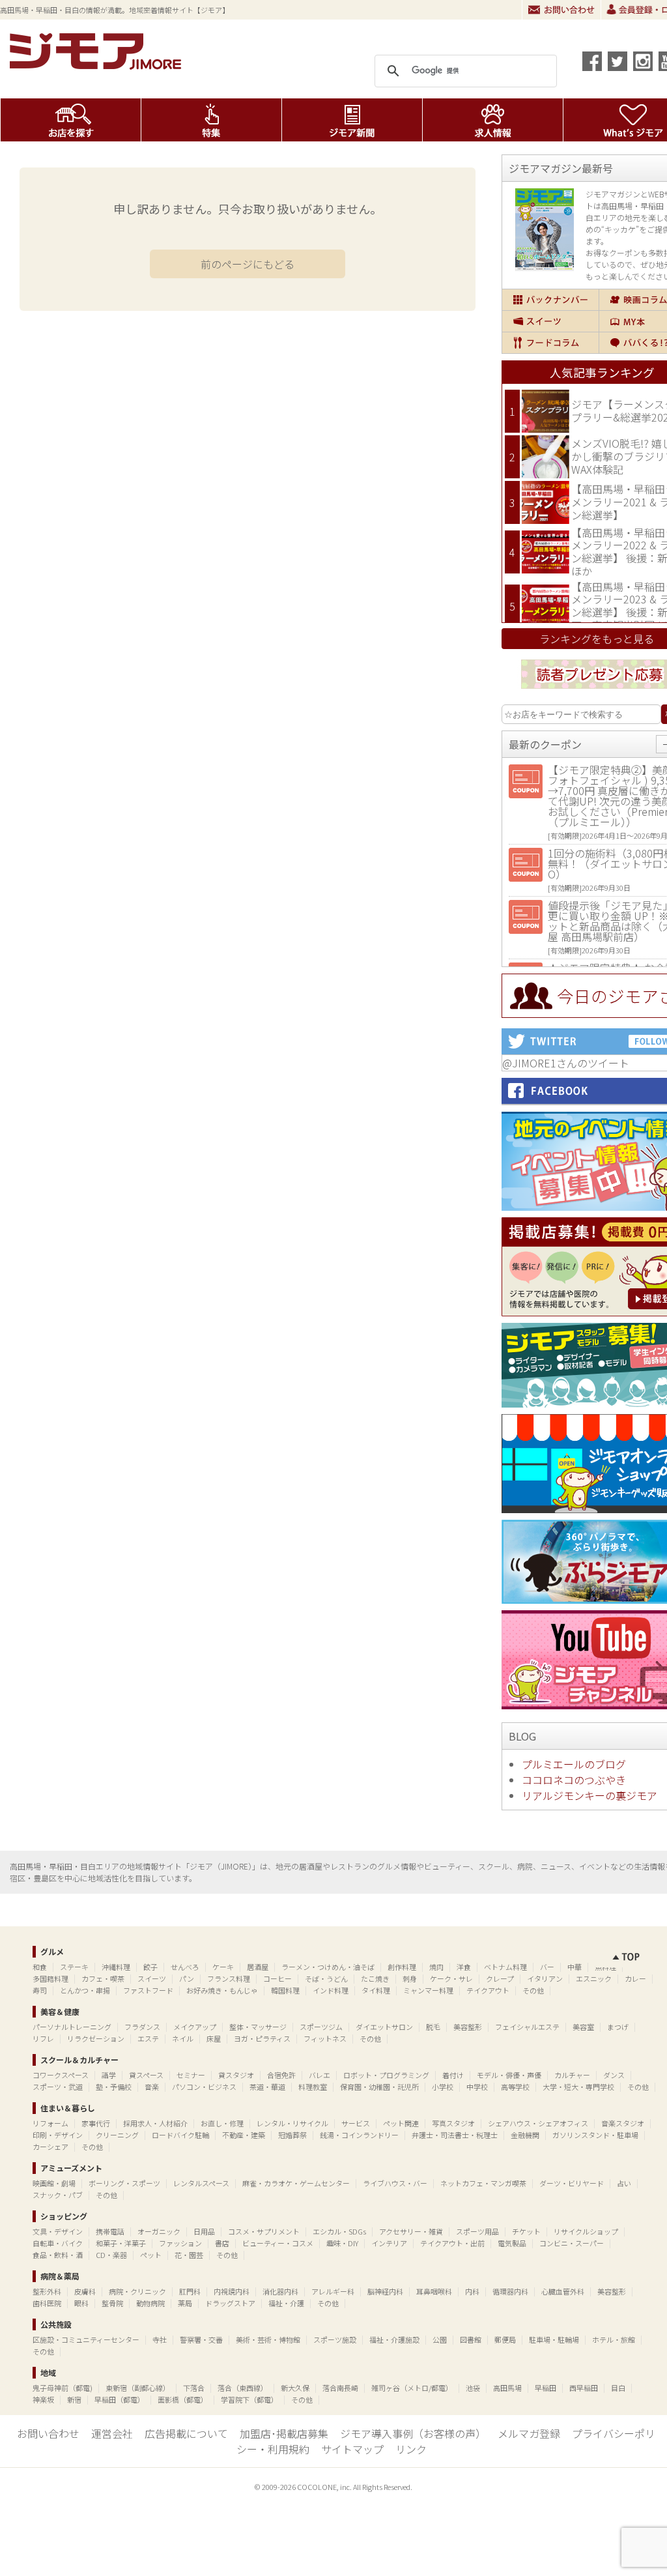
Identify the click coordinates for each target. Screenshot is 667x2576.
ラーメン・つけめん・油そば (328, 1967)
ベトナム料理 (505, 1967)
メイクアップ (195, 2027)
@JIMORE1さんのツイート (566, 1063)
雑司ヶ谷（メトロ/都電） (412, 2388)
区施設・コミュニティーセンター (86, 2339)
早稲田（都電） (120, 2399)
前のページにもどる (248, 264)
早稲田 (546, 2388)
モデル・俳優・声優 (509, 2075)
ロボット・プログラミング (386, 2075)
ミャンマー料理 (428, 1990)
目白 (618, 2388)
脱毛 (433, 2027)
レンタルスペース (201, 2183)
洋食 (464, 1967)
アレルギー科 (333, 2291)
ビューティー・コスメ (278, 2243)
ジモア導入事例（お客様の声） (413, 2433)
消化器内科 (280, 2291)
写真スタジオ (453, 2123)
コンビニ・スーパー (572, 2243)
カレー (635, 1978)
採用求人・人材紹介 (155, 2123)
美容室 (583, 2027)
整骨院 (112, 2303)
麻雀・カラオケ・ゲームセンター (296, 2183)
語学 (109, 2075)
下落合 (194, 2388)
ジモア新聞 (352, 120)
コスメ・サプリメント (264, 2231)
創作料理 (402, 1967)
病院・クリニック (137, 2291)
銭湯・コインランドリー (359, 2135)
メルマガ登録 (529, 2433)
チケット (526, 2231)
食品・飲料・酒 (58, 2255)
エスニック (594, 1978)
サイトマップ (352, 2449)
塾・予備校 (114, 2087)
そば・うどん (326, 1978)
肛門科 (190, 2291)
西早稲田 (584, 2388)
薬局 (185, 2303)
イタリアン (545, 1978)
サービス (356, 2123)
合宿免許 (281, 2075)
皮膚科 (85, 2291)
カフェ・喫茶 (103, 1978)
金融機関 (525, 2135)
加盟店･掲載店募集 (284, 2433)
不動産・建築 (244, 2135)
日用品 (204, 2231)
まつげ (618, 2027)
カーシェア (50, 2147)
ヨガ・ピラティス (262, 2038)
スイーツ (550, 321)
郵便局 (505, 2339)
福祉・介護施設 (394, 2339)
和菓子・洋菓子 (121, 2243)
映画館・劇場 (54, 2183)
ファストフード (148, 1990)
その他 (533, 1990)
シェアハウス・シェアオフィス (538, 2123)
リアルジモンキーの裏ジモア (589, 1795)
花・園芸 (189, 2255)
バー (547, 1967)
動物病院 (150, 2303)
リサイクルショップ (586, 2231)
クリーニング (117, 2135)
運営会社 (112, 2433)
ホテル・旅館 (614, 2339)
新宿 (74, 2399)
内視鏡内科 (232, 2291)
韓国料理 (285, 1990)
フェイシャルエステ (527, 2027)
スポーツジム (321, 2027)
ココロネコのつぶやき (574, 1780)
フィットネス (325, 2038)
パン (187, 1978)
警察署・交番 (201, 2339)
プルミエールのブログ (574, 1764)
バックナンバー (550, 300)
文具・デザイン (58, 2231)
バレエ (319, 2075)
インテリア (389, 2243)
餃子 (150, 1967)
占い (624, 2183)
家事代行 (96, 2123)
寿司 (40, 1990)
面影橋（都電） (183, 2399)
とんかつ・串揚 (85, 1990)
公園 (440, 2339)
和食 (40, 1967)
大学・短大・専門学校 (578, 2087)
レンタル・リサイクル (292, 2123)
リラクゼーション (96, 2038)
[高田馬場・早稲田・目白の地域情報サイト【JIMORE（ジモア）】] (98, 65)
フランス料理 (229, 1978)
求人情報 (493, 120)
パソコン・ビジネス (204, 2087)
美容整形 (468, 2027)
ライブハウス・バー (395, 2183)
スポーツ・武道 (58, 2087)
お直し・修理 (222, 2123)
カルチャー (572, 2075)
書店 (222, 2243)
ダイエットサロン (384, 2027)
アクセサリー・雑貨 (411, 2231)
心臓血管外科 (563, 2291)
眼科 (81, 2303)
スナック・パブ (58, 2195)
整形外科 (47, 2291)
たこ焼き (375, 1978)
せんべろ (185, 1967)
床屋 (214, 2038)
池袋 (473, 2388)
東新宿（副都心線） (138, 2388)
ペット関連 (401, 2123)
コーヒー (277, 1978)
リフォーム (50, 2123)
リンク (411, 2449)
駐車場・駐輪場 (554, 2339)
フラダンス (142, 2027)
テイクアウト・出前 (452, 2243)
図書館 (471, 2339)
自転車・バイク (58, 2243)
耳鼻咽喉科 (434, 2291)
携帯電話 (110, 2231)
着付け (453, 2075)
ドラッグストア (230, 2303)
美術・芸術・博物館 (268, 2339)
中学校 (477, 2087)
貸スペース (146, 2075)
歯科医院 (47, 2303)
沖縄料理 (116, 1967)
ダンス (614, 2075)
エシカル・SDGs (339, 2231)
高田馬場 (507, 2388)
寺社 (160, 2339)
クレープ (500, 1978)
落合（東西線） (243, 2388)
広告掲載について (186, 2433)
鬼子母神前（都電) (63, 2388)
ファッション (180, 2243)
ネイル (183, 2038)
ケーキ (223, 1967)
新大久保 (295, 2388)
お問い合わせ (561, 10)
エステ (148, 2038)
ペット (151, 2255)
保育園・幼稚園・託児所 (379, 2087)
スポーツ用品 (477, 2231)
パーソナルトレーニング (72, 2027)
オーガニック (159, 2231)
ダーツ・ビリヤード (572, 2183)
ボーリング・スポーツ (124, 2183)
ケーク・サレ (451, 1978)
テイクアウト (488, 1990)
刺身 (410, 1978)
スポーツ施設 (335, 2339)
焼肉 (436, 1967)
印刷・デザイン (58, 2135)
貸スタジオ (236, 2075)
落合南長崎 (340, 2388)
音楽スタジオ (623, 2123)
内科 (472, 2291)
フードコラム (550, 343)
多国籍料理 (50, 1978)
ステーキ (74, 1967)
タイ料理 (376, 1990)
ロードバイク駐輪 (180, 2135)
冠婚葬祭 (292, 2135)
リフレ (43, 2038)
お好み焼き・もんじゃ (222, 1990)
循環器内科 (510, 2291)
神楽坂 (43, 2399)
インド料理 (331, 1990)
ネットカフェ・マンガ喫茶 (483, 2183)
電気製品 (512, 2243)
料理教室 (313, 2087)
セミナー (191, 2075)
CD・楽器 (111, 2255)
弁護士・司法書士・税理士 (455, 2135)
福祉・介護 (286, 2303)
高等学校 (515, 2087)
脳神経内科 (385, 2291)
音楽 (152, 2087)
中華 (575, 1967)
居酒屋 (258, 1967)
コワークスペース (61, 2075)
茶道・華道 (267, 2087)
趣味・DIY (342, 2243)
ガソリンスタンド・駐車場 (595, 2135)
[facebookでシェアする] (592, 61)
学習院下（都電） (249, 2399)
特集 (211, 120)
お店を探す (71, 120)
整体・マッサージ (258, 2027)
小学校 (443, 2087)
